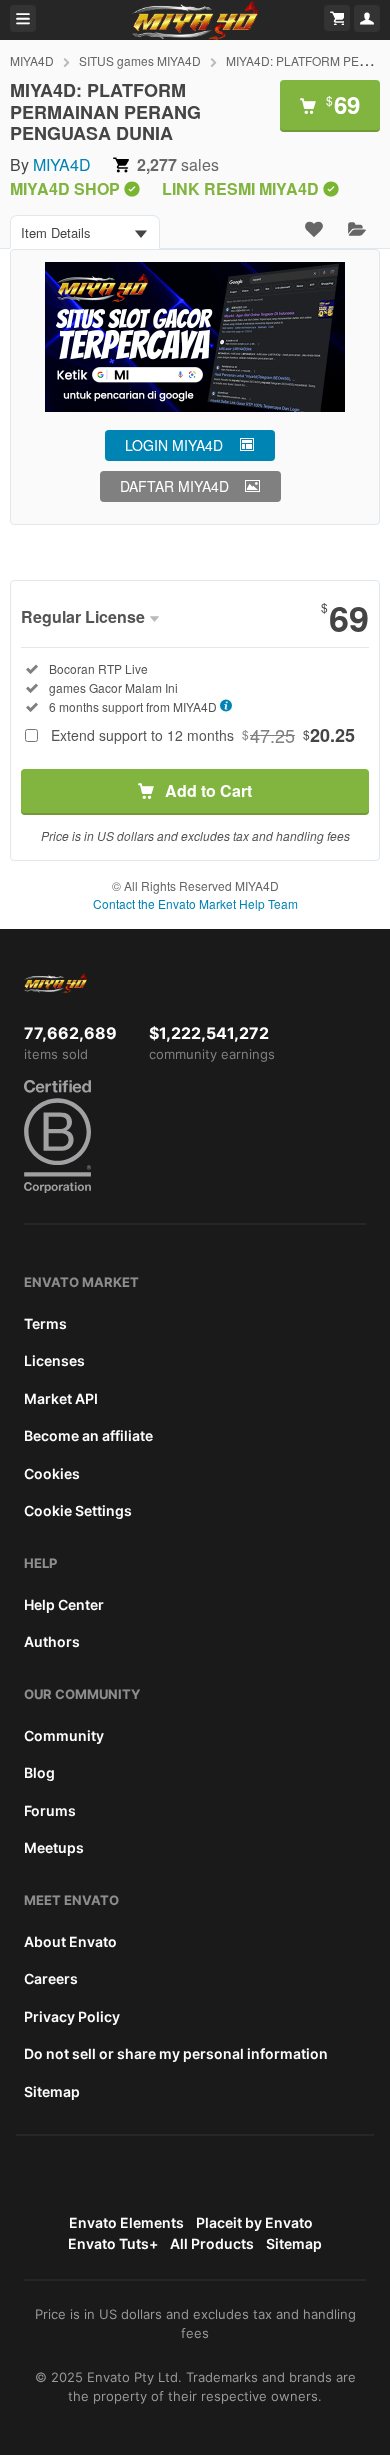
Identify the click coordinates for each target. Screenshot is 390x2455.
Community (64, 1735)
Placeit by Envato (254, 2222)
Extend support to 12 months (203, 735)
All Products (212, 2243)
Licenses (54, 1360)
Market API (61, 1398)
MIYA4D (32, 60)
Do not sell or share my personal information (176, 2053)
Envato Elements (126, 2222)
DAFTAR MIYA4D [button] (174, 486)
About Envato (70, 1941)
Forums (50, 1810)
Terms (45, 1323)
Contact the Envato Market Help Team (195, 903)
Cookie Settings (78, 1510)
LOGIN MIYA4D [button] (174, 445)
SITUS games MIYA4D (140, 60)
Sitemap (52, 2091)
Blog (39, 1772)
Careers (51, 1978)
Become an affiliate (88, 1435)
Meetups (54, 1847)
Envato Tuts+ (113, 2243)
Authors (52, 1641)
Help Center (64, 1604)
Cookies (52, 1473)
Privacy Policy (72, 2016)
